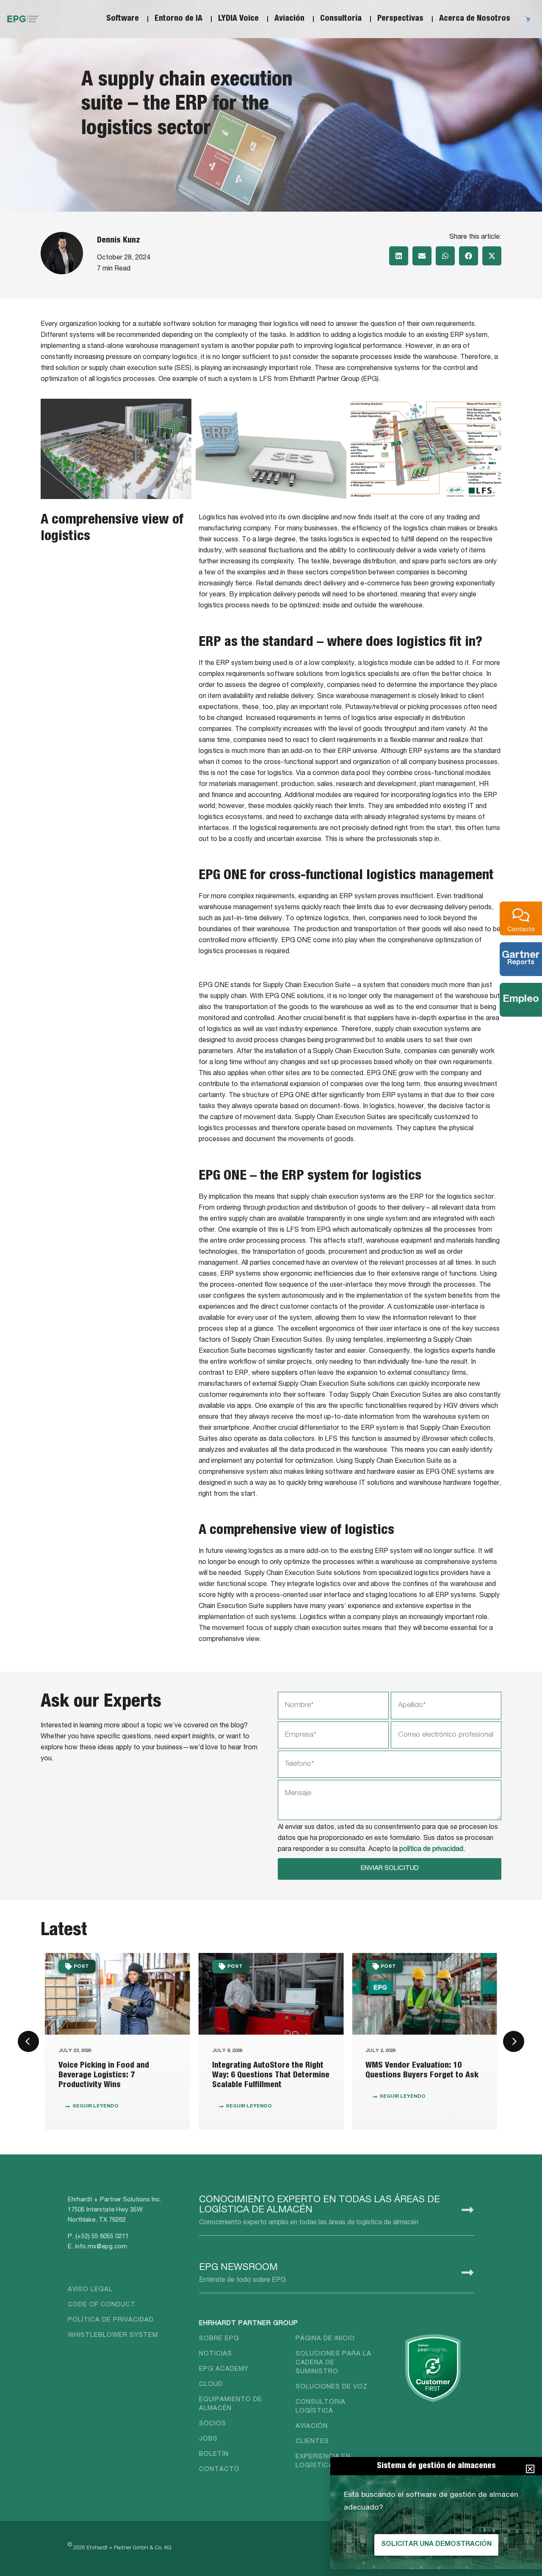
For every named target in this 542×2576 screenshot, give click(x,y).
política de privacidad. (432, 1850)
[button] (399, 256)
